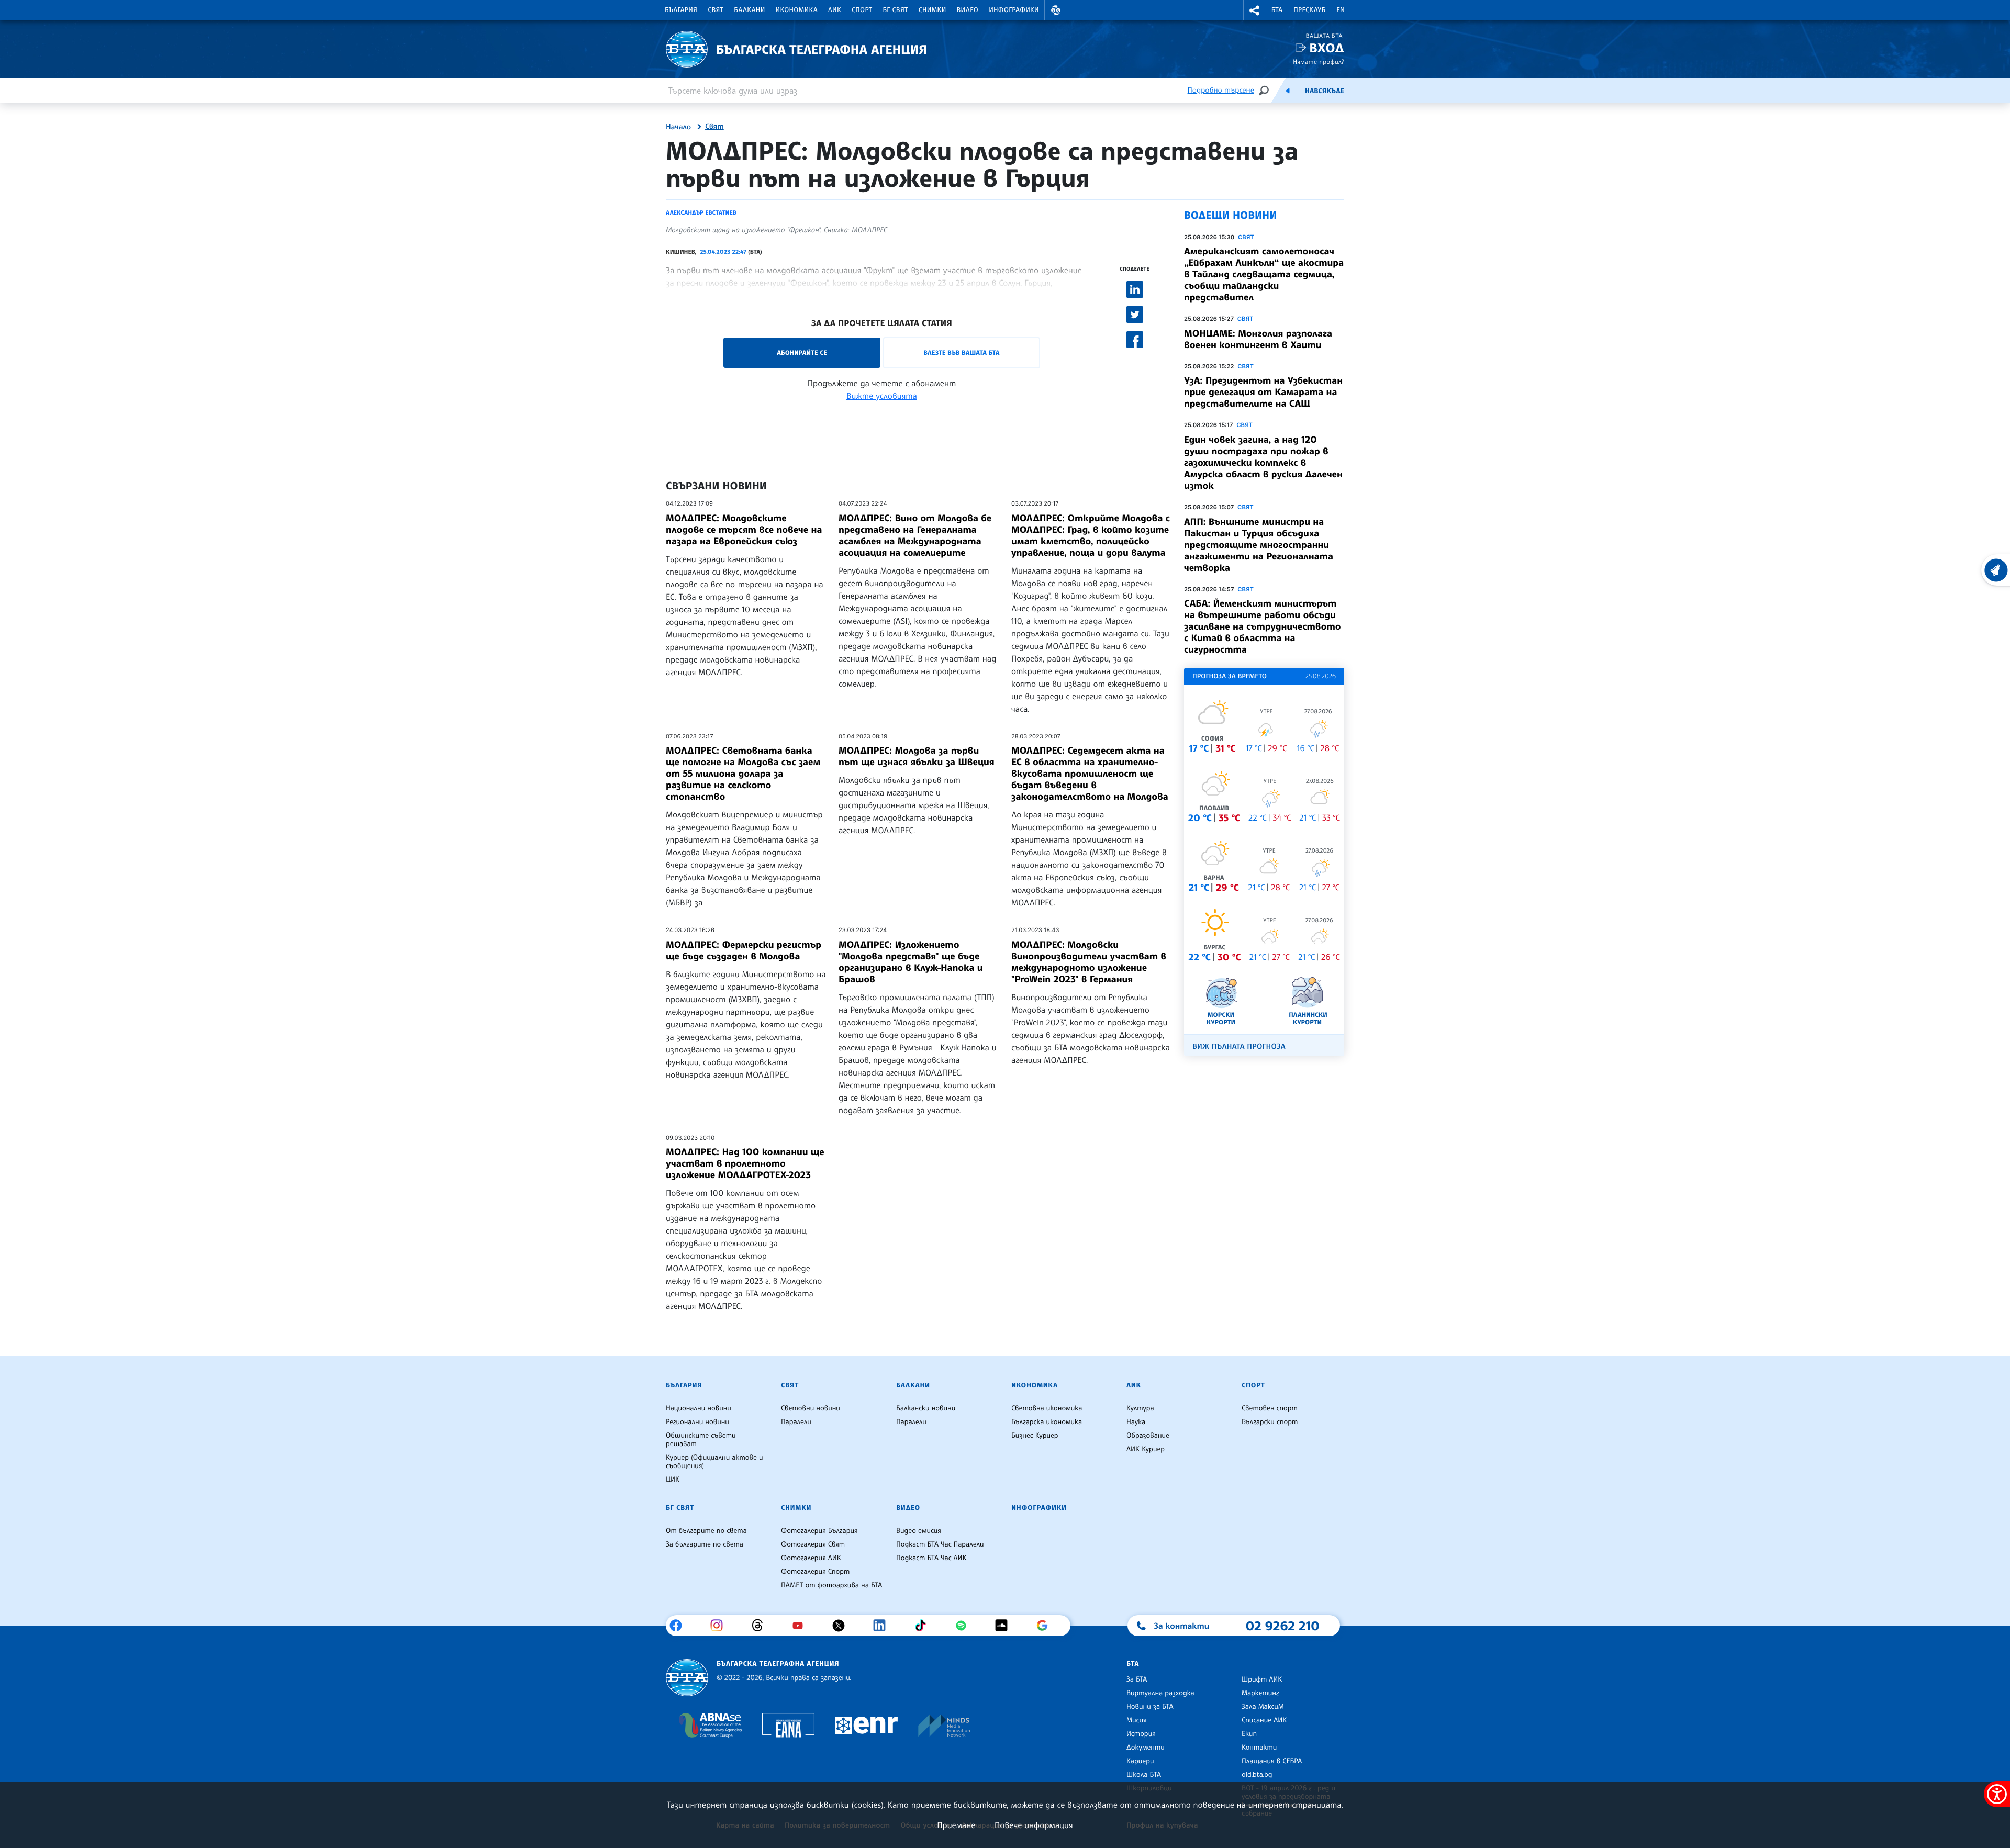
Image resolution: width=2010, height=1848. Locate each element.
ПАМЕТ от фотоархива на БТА (831, 1585)
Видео (968, 10)
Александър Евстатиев (701, 212)
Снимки (933, 10)
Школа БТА (1144, 1775)
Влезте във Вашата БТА (961, 352)
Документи (1146, 1748)
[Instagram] (721, 1626)
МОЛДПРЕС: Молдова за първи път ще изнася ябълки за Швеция (917, 756)
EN (1341, 10)
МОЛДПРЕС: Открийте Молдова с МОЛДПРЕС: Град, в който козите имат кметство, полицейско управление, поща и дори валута (1091, 535)
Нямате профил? (1319, 61)
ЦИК (673, 1480)
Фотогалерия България (819, 1531)
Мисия (1137, 1720)
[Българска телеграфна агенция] (687, 1678)
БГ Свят (896, 10)
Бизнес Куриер (1035, 1436)
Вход (1327, 48)
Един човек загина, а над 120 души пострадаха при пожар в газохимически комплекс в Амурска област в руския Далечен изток (1263, 463)
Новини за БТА (1150, 1707)
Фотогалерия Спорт (815, 1572)
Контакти (1259, 1748)
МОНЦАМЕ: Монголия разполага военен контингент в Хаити (1258, 339)
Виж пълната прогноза (1239, 1046)
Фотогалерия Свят (813, 1544)
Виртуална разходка (1160, 1693)
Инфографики (1014, 10)
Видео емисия (919, 1531)
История (1141, 1734)
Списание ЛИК (1264, 1720)
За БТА (1137, 1679)
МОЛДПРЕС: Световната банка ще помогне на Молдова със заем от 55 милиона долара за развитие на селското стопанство (743, 774)
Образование (1148, 1436)
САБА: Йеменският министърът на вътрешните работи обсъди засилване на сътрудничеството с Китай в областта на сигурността (1262, 626)
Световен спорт (1270, 1408)
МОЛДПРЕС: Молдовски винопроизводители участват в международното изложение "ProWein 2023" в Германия (1089, 962)
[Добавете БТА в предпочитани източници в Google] (1046, 1626)
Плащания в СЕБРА (1272, 1761)
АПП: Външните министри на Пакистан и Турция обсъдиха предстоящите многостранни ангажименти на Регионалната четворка (1259, 545)
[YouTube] (802, 1626)
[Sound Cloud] (1005, 1626)
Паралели (796, 1422)
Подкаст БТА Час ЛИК (931, 1558)
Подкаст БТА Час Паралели (940, 1544)
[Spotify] (965, 1626)
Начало (678, 127)
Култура (1140, 1408)
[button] (1056, 10)
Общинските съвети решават (701, 1440)
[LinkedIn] (883, 1626)
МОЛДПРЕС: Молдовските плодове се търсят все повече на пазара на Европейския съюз (744, 530)
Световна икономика (1047, 1408)
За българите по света (705, 1544)
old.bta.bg (1257, 1775)
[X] (842, 1626)
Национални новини (699, 1408)
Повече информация (1034, 1825)
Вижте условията (882, 396)
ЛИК (835, 10)
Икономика (797, 10)
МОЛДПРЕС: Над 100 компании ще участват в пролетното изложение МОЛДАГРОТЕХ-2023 (745, 1163)
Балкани (749, 10)
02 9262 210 (1282, 1626)
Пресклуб (1309, 10)
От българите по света (706, 1531)
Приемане (956, 1825)
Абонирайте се (802, 352)
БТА (1277, 10)
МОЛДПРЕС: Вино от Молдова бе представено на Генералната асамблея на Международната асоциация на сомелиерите (915, 535)
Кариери (1140, 1761)
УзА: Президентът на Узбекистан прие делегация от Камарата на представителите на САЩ (1263, 392)
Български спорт (1270, 1422)
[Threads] (761, 1626)
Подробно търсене (1221, 90)
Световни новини (811, 1408)
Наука (1136, 1422)
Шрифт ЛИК (1262, 1679)
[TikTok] (924, 1626)
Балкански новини (926, 1408)
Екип (1249, 1734)
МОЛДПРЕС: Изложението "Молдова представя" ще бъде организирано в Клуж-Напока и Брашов (911, 962)
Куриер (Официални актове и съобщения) (714, 1462)
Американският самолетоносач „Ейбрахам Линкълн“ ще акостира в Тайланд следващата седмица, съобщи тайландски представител (1264, 274)
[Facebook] (680, 1626)
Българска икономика (1047, 1422)
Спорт (862, 10)
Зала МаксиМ (1263, 1707)
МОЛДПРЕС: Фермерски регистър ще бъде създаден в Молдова (744, 950)
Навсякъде (1325, 91)
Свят (716, 10)
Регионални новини (697, 1422)
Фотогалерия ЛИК (811, 1558)
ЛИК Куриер (1146, 1449)
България (681, 10)
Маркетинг (1260, 1693)
